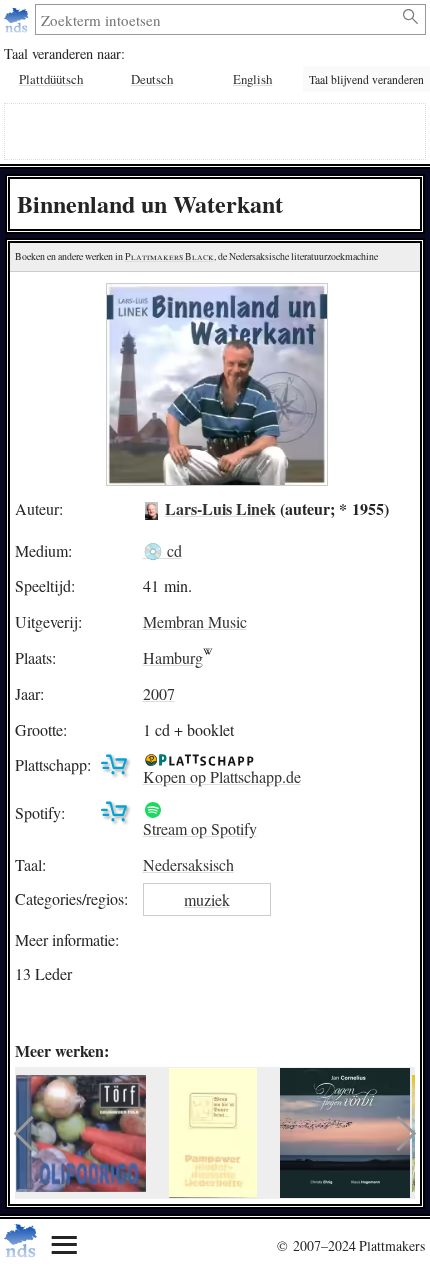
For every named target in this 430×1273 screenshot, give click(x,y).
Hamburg (173, 657)
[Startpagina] (18, 19)
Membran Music (195, 621)
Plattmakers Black (169, 256)
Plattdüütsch (51, 79)
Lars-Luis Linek (220, 508)
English (252, 79)
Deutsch (152, 79)
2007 (159, 693)
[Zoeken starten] (411, 17)
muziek (207, 899)
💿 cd (162, 550)
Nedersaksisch (188, 864)
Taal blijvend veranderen (366, 79)
